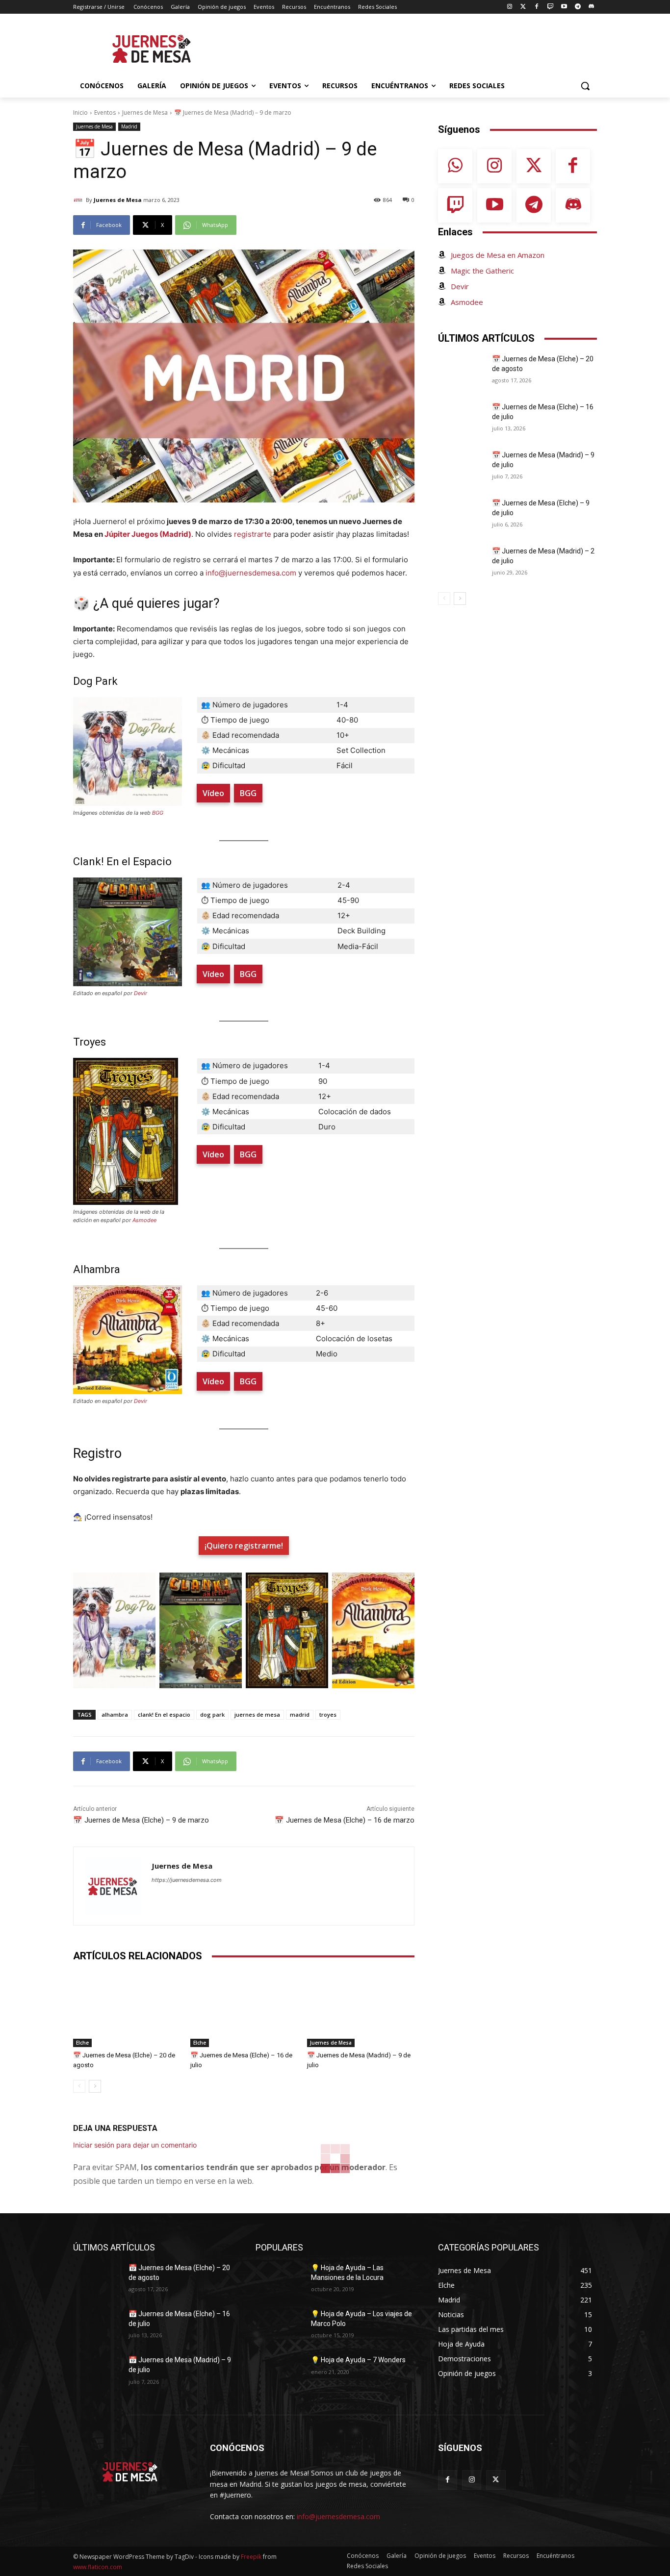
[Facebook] (537, 7)
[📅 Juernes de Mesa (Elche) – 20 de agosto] (127, 2010)
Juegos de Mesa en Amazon (498, 255)
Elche (82, 2043)
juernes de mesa (257, 1714)
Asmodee (144, 1220)
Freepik (251, 2557)
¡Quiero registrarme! (244, 1546)
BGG (158, 813)
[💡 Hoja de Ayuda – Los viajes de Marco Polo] (279, 2326)
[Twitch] (551, 7)
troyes (328, 1714)
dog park (212, 1714)
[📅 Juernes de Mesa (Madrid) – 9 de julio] (361, 2010)
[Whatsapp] (455, 166)
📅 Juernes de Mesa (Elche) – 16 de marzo (345, 1820)
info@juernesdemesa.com (251, 573)
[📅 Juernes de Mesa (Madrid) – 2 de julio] (462, 563)
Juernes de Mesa (145, 113)
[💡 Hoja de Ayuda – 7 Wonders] (279, 2372)
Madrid (129, 126)
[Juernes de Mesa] (79, 200)
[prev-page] (79, 2086)
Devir (141, 993)
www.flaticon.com (98, 2567)
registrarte (253, 534)
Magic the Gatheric (482, 271)
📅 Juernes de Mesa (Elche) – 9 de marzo (141, 1820)
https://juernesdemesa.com (187, 1880)
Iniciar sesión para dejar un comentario (135, 2145)
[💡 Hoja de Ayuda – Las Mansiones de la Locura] (279, 2280)
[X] (496, 2480)
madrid (300, 1714)
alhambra (115, 1714)
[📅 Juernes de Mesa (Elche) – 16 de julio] (244, 2010)
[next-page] (95, 2086)
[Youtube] (564, 7)
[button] (585, 86)
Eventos (105, 113)
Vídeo (213, 793)
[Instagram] (509, 7)
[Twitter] (523, 7)
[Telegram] (578, 7)
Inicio (80, 113)
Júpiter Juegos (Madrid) (148, 534)
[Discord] (591, 7)
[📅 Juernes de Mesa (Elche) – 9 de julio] (462, 515)
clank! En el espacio (164, 1714)
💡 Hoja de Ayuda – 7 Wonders (358, 2360)
